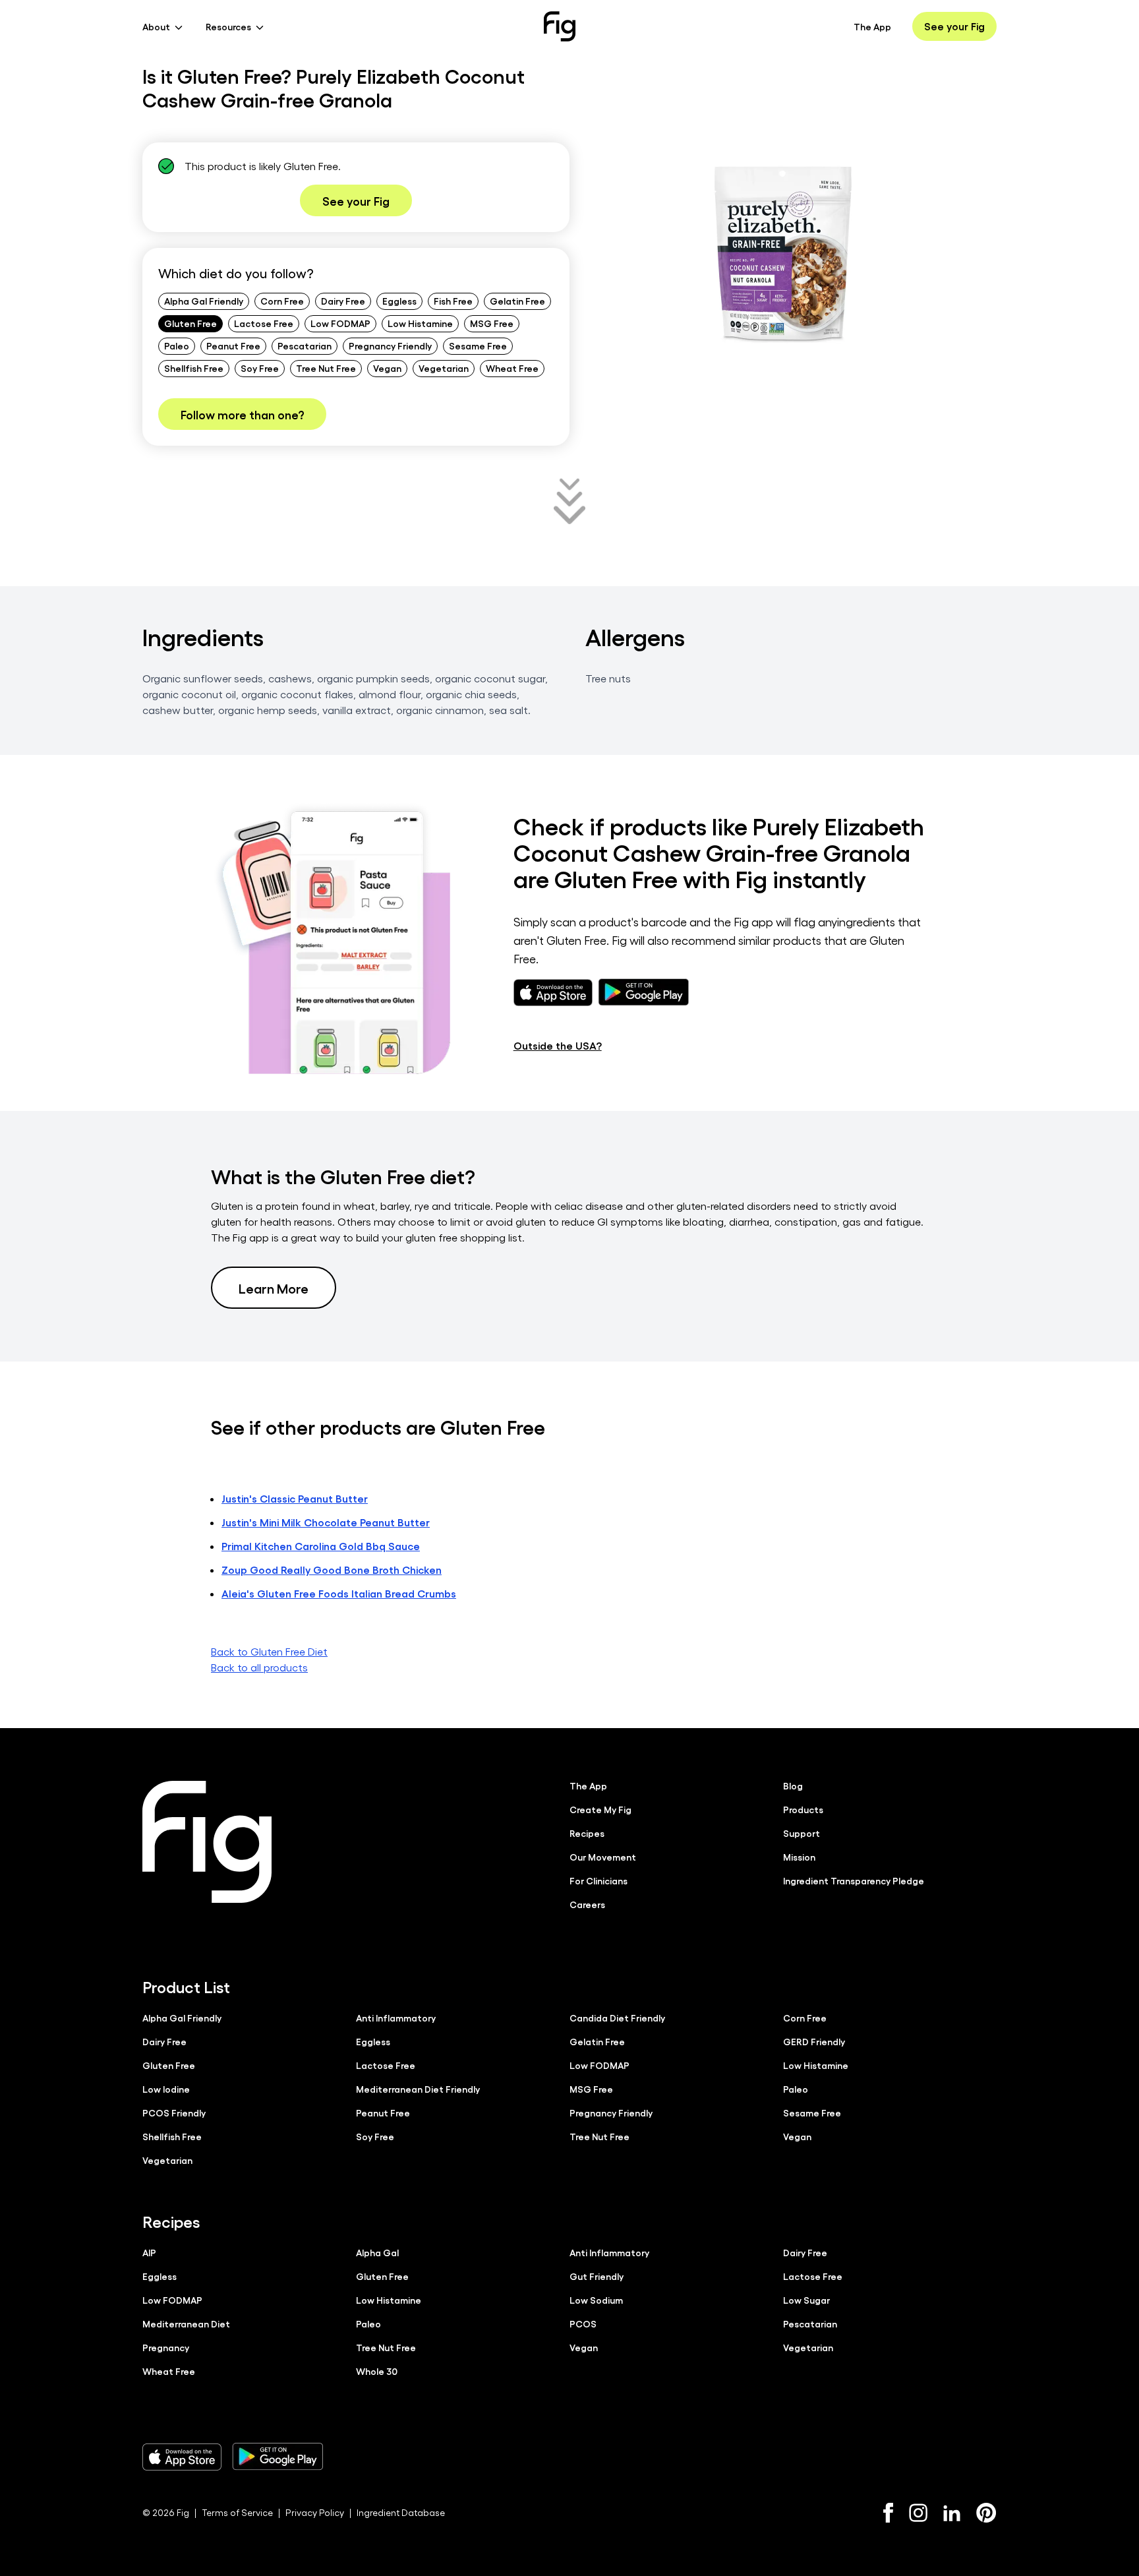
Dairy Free (343, 301)
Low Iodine (166, 2089)
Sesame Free (478, 345)
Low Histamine (420, 323)
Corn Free (282, 301)
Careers (587, 1904)
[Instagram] (918, 2513)
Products (803, 1809)
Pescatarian (305, 345)
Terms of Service (237, 2512)
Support (802, 1833)
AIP (149, 2252)
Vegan (387, 368)
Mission (799, 1857)
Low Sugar (806, 2300)
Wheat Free (512, 368)
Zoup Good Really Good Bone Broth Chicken (332, 1570)
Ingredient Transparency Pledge (854, 1880)
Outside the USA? (558, 1045)
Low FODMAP (340, 323)
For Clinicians (599, 1880)
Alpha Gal (377, 2252)
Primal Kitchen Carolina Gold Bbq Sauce (321, 1546)
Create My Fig (600, 1809)
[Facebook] (888, 2513)
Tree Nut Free (326, 368)
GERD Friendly (814, 2041)
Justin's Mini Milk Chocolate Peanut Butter (326, 1522)
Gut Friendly (597, 2276)
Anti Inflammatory (396, 2018)
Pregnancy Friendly (390, 345)
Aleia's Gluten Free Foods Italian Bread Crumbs (339, 1593)
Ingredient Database (401, 2512)
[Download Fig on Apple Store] (182, 2457)
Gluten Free (190, 323)
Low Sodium (596, 2300)
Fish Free (453, 301)
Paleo (177, 345)
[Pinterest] (986, 2513)
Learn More (274, 1288)
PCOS (583, 2323)
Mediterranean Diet (186, 2323)
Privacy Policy (315, 2512)
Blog (793, 1785)
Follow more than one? (242, 414)
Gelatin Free (517, 301)
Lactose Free (264, 323)
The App (872, 26)
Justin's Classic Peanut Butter (295, 1498)
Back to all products (259, 1667)
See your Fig (954, 26)
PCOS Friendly (174, 2112)
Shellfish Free (194, 368)
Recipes (587, 1833)
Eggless (399, 301)
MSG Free (492, 323)
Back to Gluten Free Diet (269, 1651)
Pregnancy (166, 2347)
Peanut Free (233, 345)
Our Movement (603, 1857)
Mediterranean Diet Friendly (418, 2089)
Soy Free (260, 368)
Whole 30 (377, 2371)
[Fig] (560, 26)
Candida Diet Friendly (617, 2018)
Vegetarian (444, 368)
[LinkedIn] (952, 2513)
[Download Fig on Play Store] (277, 2457)
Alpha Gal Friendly (204, 301)
